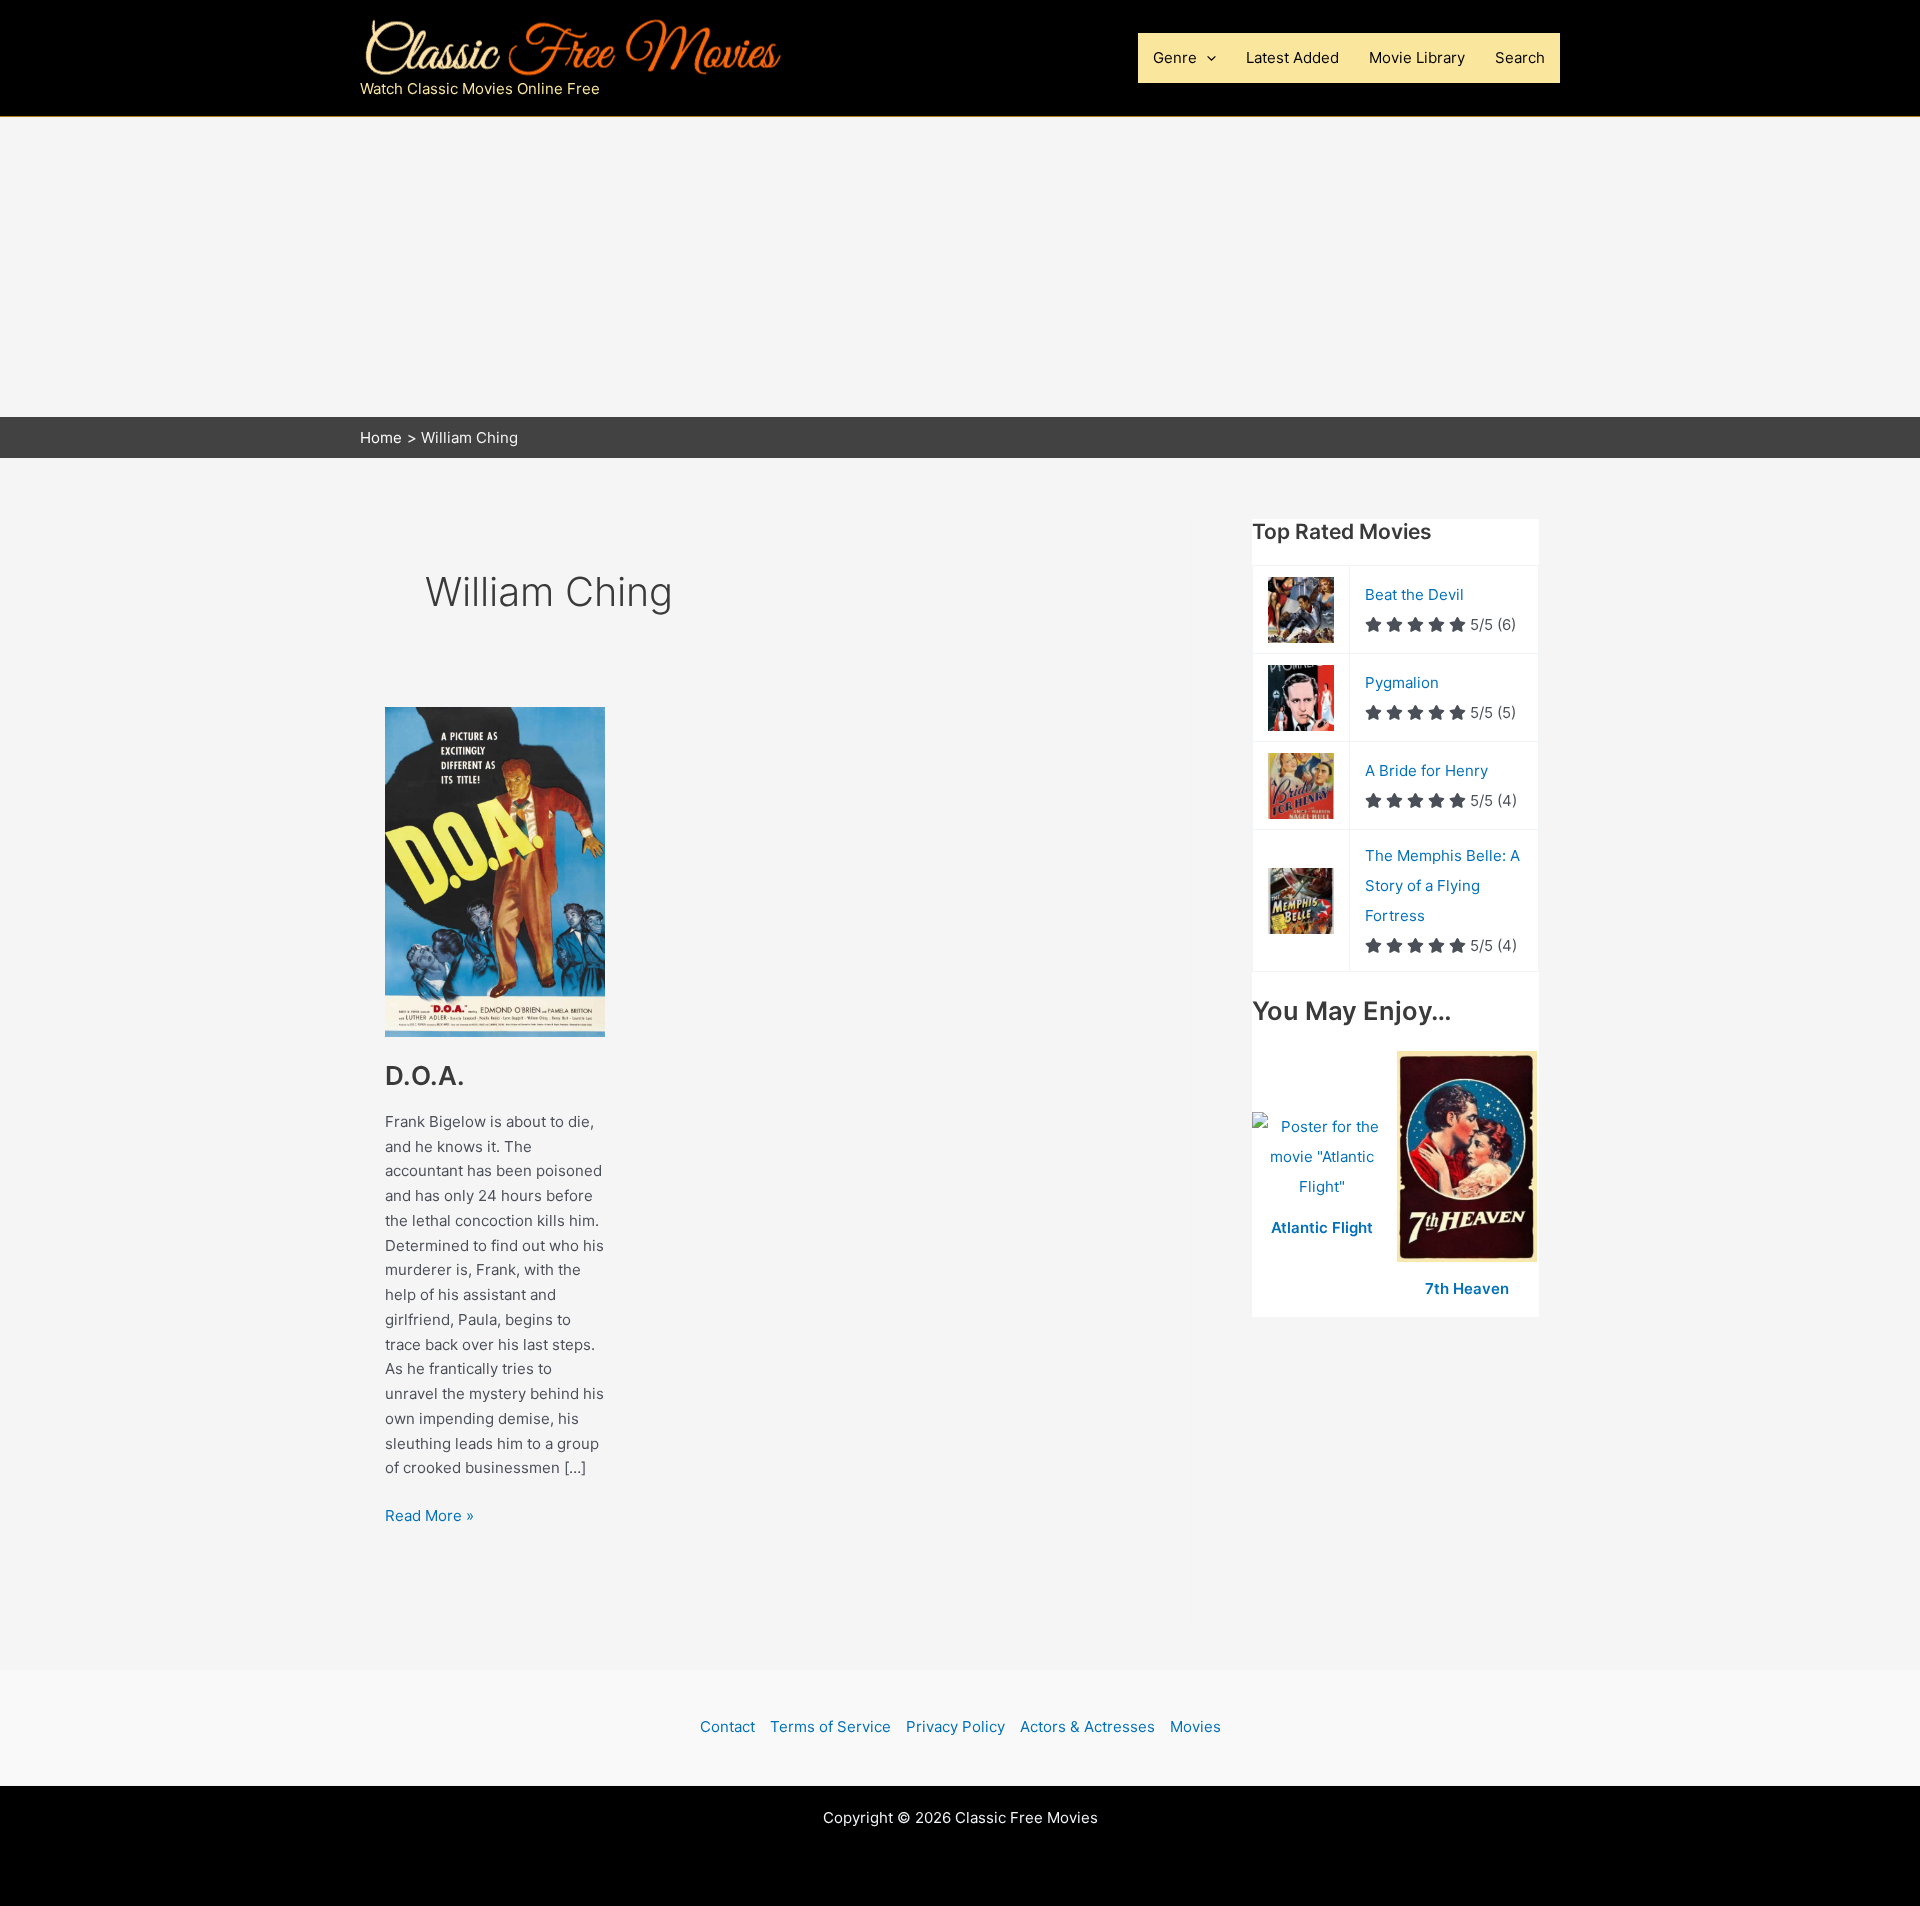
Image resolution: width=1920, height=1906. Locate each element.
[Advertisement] (960, 267)
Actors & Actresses (1087, 1726)
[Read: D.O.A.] (495, 870)
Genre (1175, 57)
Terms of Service (830, 1726)
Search (1520, 57)
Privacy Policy (955, 1726)
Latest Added (1292, 57)
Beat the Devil (1414, 594)
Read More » (429, 1515)
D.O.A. (425, 1075)
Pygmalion (1402, 682)
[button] (1206, 58)
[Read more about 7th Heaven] (1467, 1157)
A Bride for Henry (1426, 770)
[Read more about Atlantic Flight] (1324, 1157)
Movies (1195, 1726)
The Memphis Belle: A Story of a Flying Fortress (1442, 885)
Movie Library (1417, 57)
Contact (727, 1726)
